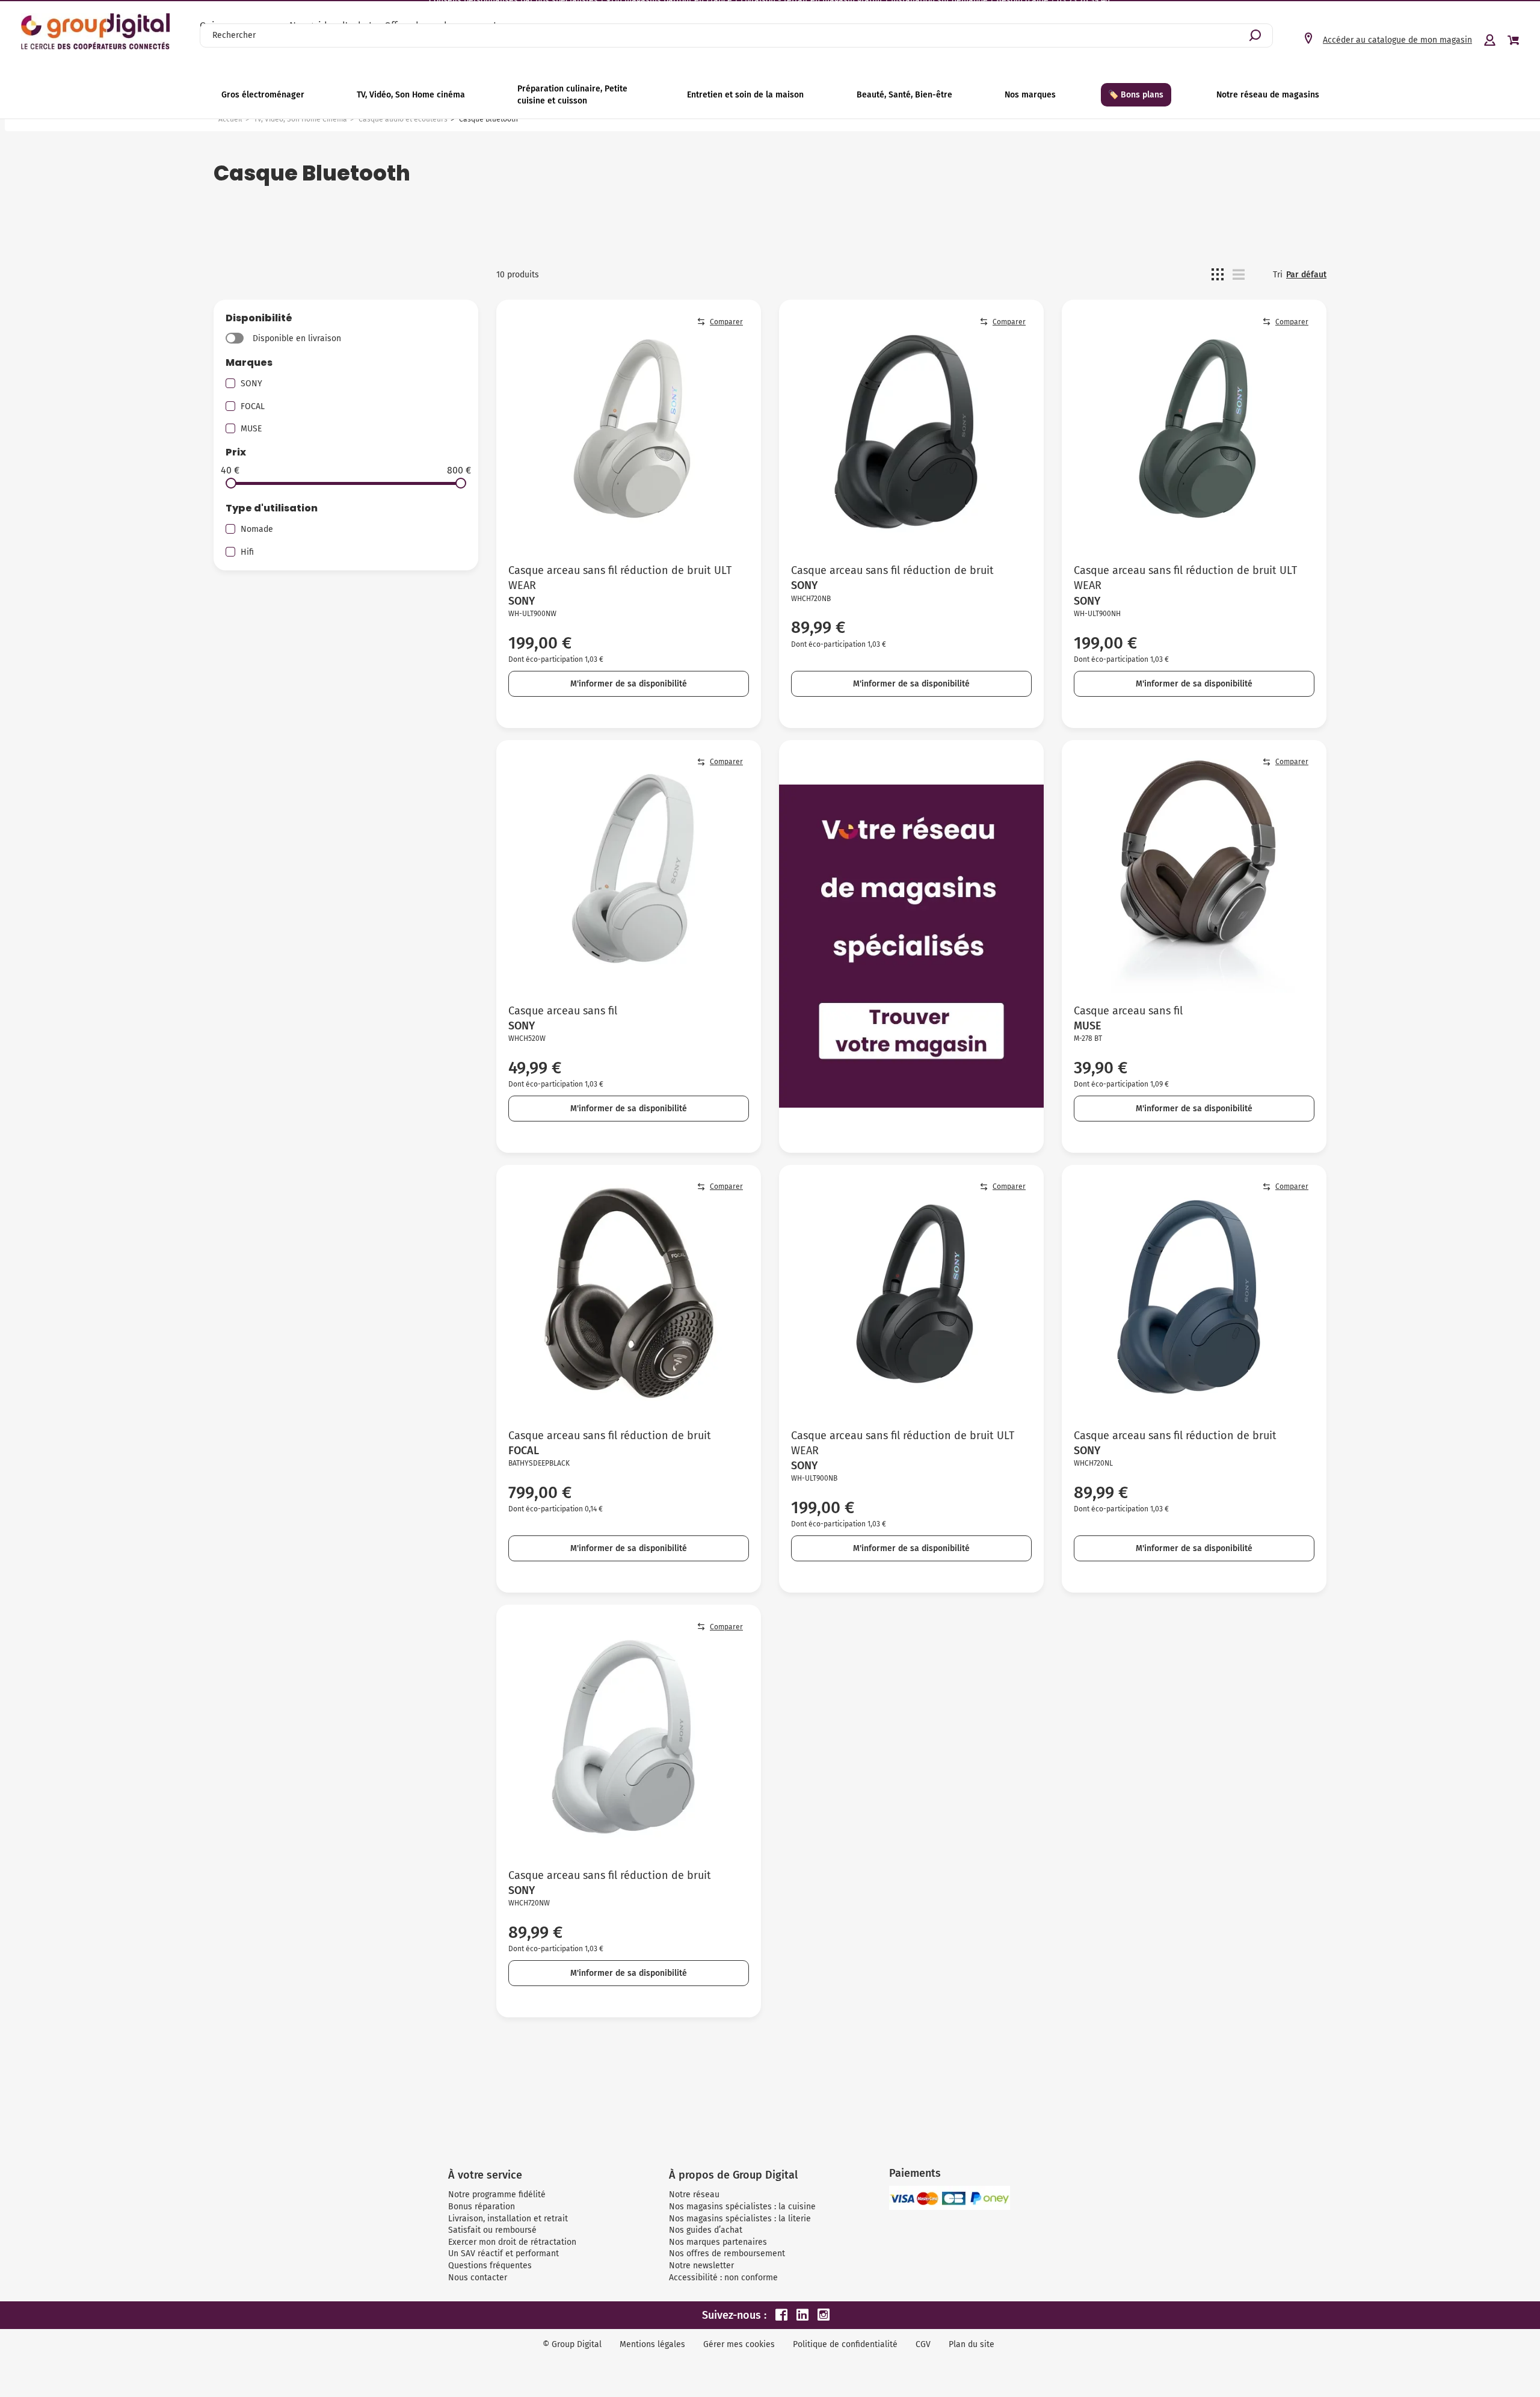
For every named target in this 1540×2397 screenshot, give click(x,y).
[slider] (231, 483)
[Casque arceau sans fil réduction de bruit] (911, 432)
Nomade (257, 529)
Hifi (247, 552)
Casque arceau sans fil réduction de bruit (892, 570)
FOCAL (253, 406)
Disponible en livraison (297, 338)
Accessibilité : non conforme (723, 2278)
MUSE (251, 429)
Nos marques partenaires (718, 2242)
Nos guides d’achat (706, 2230)
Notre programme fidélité (497, 2195)
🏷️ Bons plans (1136, 95)
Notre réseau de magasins (1268, 95)
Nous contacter (478, 2278)
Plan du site (972, 2344)
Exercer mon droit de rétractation (512, 2242)
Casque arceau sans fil (563, 1011)
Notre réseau (694, 2195)
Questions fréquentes (490, 2266)
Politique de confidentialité (845, 2344)
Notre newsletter (701, 2266)
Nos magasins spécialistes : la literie (740, 2219)
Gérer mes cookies (739, 2344)
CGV (923, 2344)
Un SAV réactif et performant (504, 2254)
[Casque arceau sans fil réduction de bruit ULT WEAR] (629, 432)
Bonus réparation (482, 2207)
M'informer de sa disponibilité (629, 684)
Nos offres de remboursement (727, 2254)
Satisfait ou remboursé (492, 2230)
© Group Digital (572, 2344)
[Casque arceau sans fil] (629, 872)
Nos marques (1030, 95)
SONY (251, 384)
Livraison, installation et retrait (508, 2219)
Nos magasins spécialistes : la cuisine (742, 2207)
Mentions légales (652, 2344)
